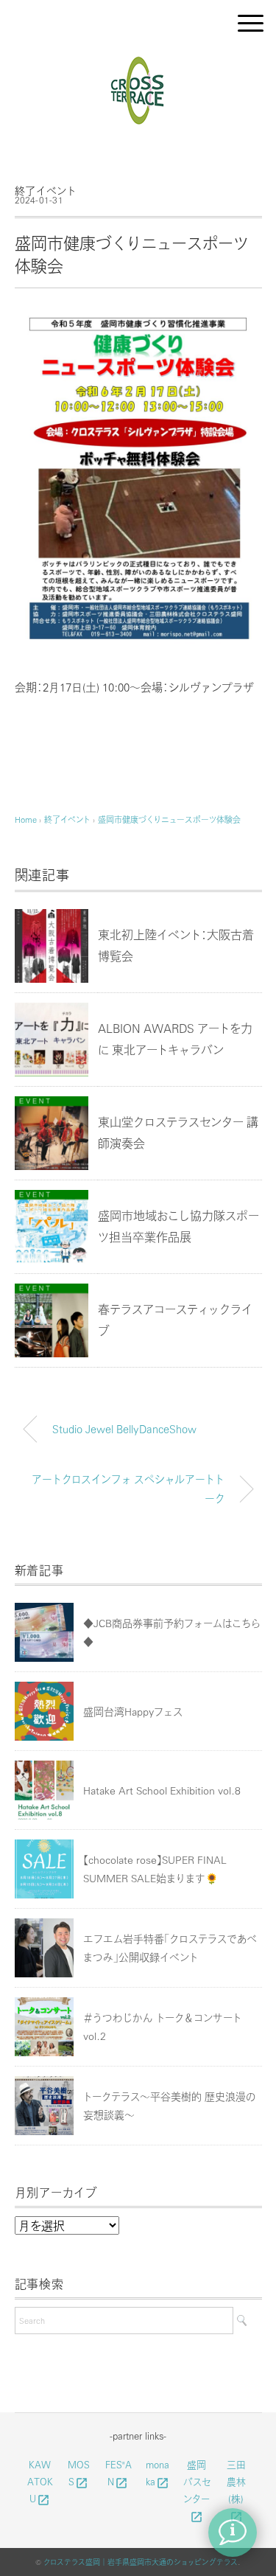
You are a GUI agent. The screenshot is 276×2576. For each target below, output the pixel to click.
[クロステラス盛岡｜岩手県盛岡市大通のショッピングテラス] (138, 62)
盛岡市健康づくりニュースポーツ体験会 (169, 819)
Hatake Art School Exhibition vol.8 (162, 1790)
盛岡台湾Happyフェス (133, 1711)
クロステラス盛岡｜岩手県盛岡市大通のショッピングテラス (141, 2562)
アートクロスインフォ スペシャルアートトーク (128, 1489)
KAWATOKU (40, 2482)
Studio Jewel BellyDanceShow (124, 1429)
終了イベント (46, 190)
